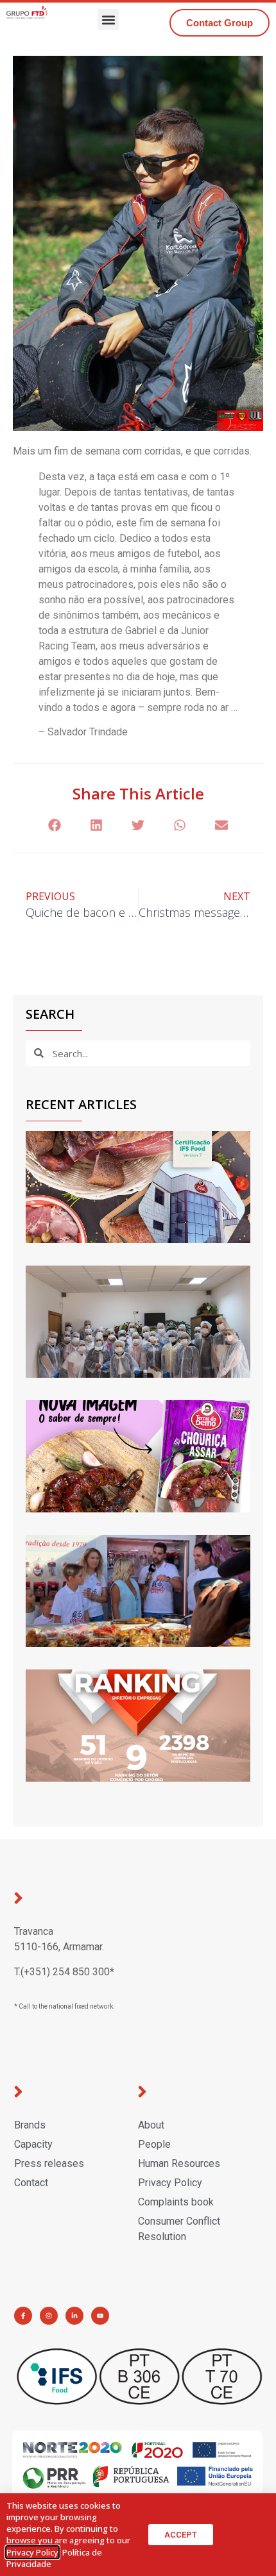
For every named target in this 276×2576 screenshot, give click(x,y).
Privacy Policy (32, 2552)
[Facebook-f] (23, 2316)
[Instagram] (49, 2316)
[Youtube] (100, 2316)
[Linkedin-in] (74, 2316)
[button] (108, 20)
